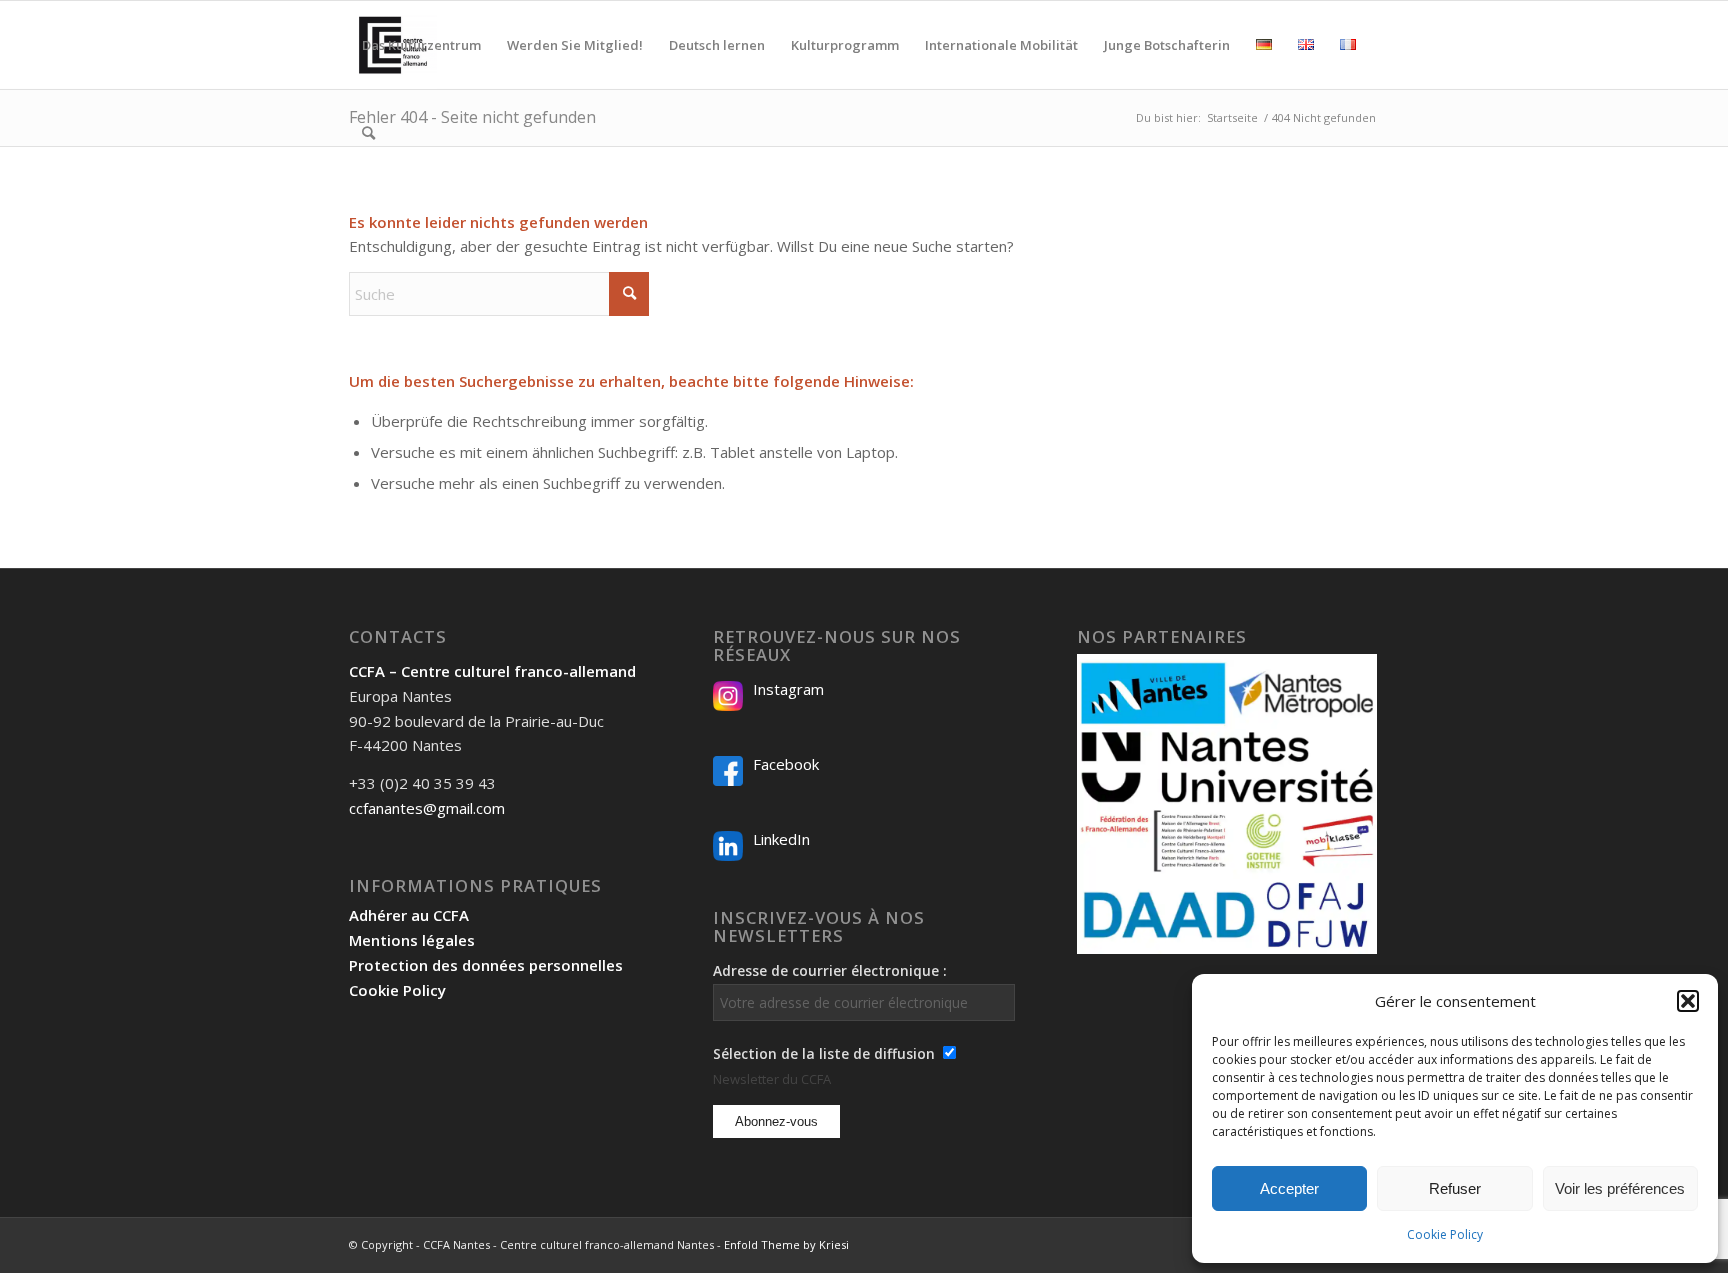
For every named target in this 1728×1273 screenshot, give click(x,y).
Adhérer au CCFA (409, 915)
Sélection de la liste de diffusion (824, 1053)
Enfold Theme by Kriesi (786, 1244)
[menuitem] (421, 45)
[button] (1688, 1001)
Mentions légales (412, 940)
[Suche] (368, 133)
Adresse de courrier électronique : (830, 970)
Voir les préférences (1620, 1188)
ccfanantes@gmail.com (427, 808)
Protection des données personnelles (486, 965)
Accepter (1289, 1188)
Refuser (1455, 1188)
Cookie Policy (1445, 1234)
